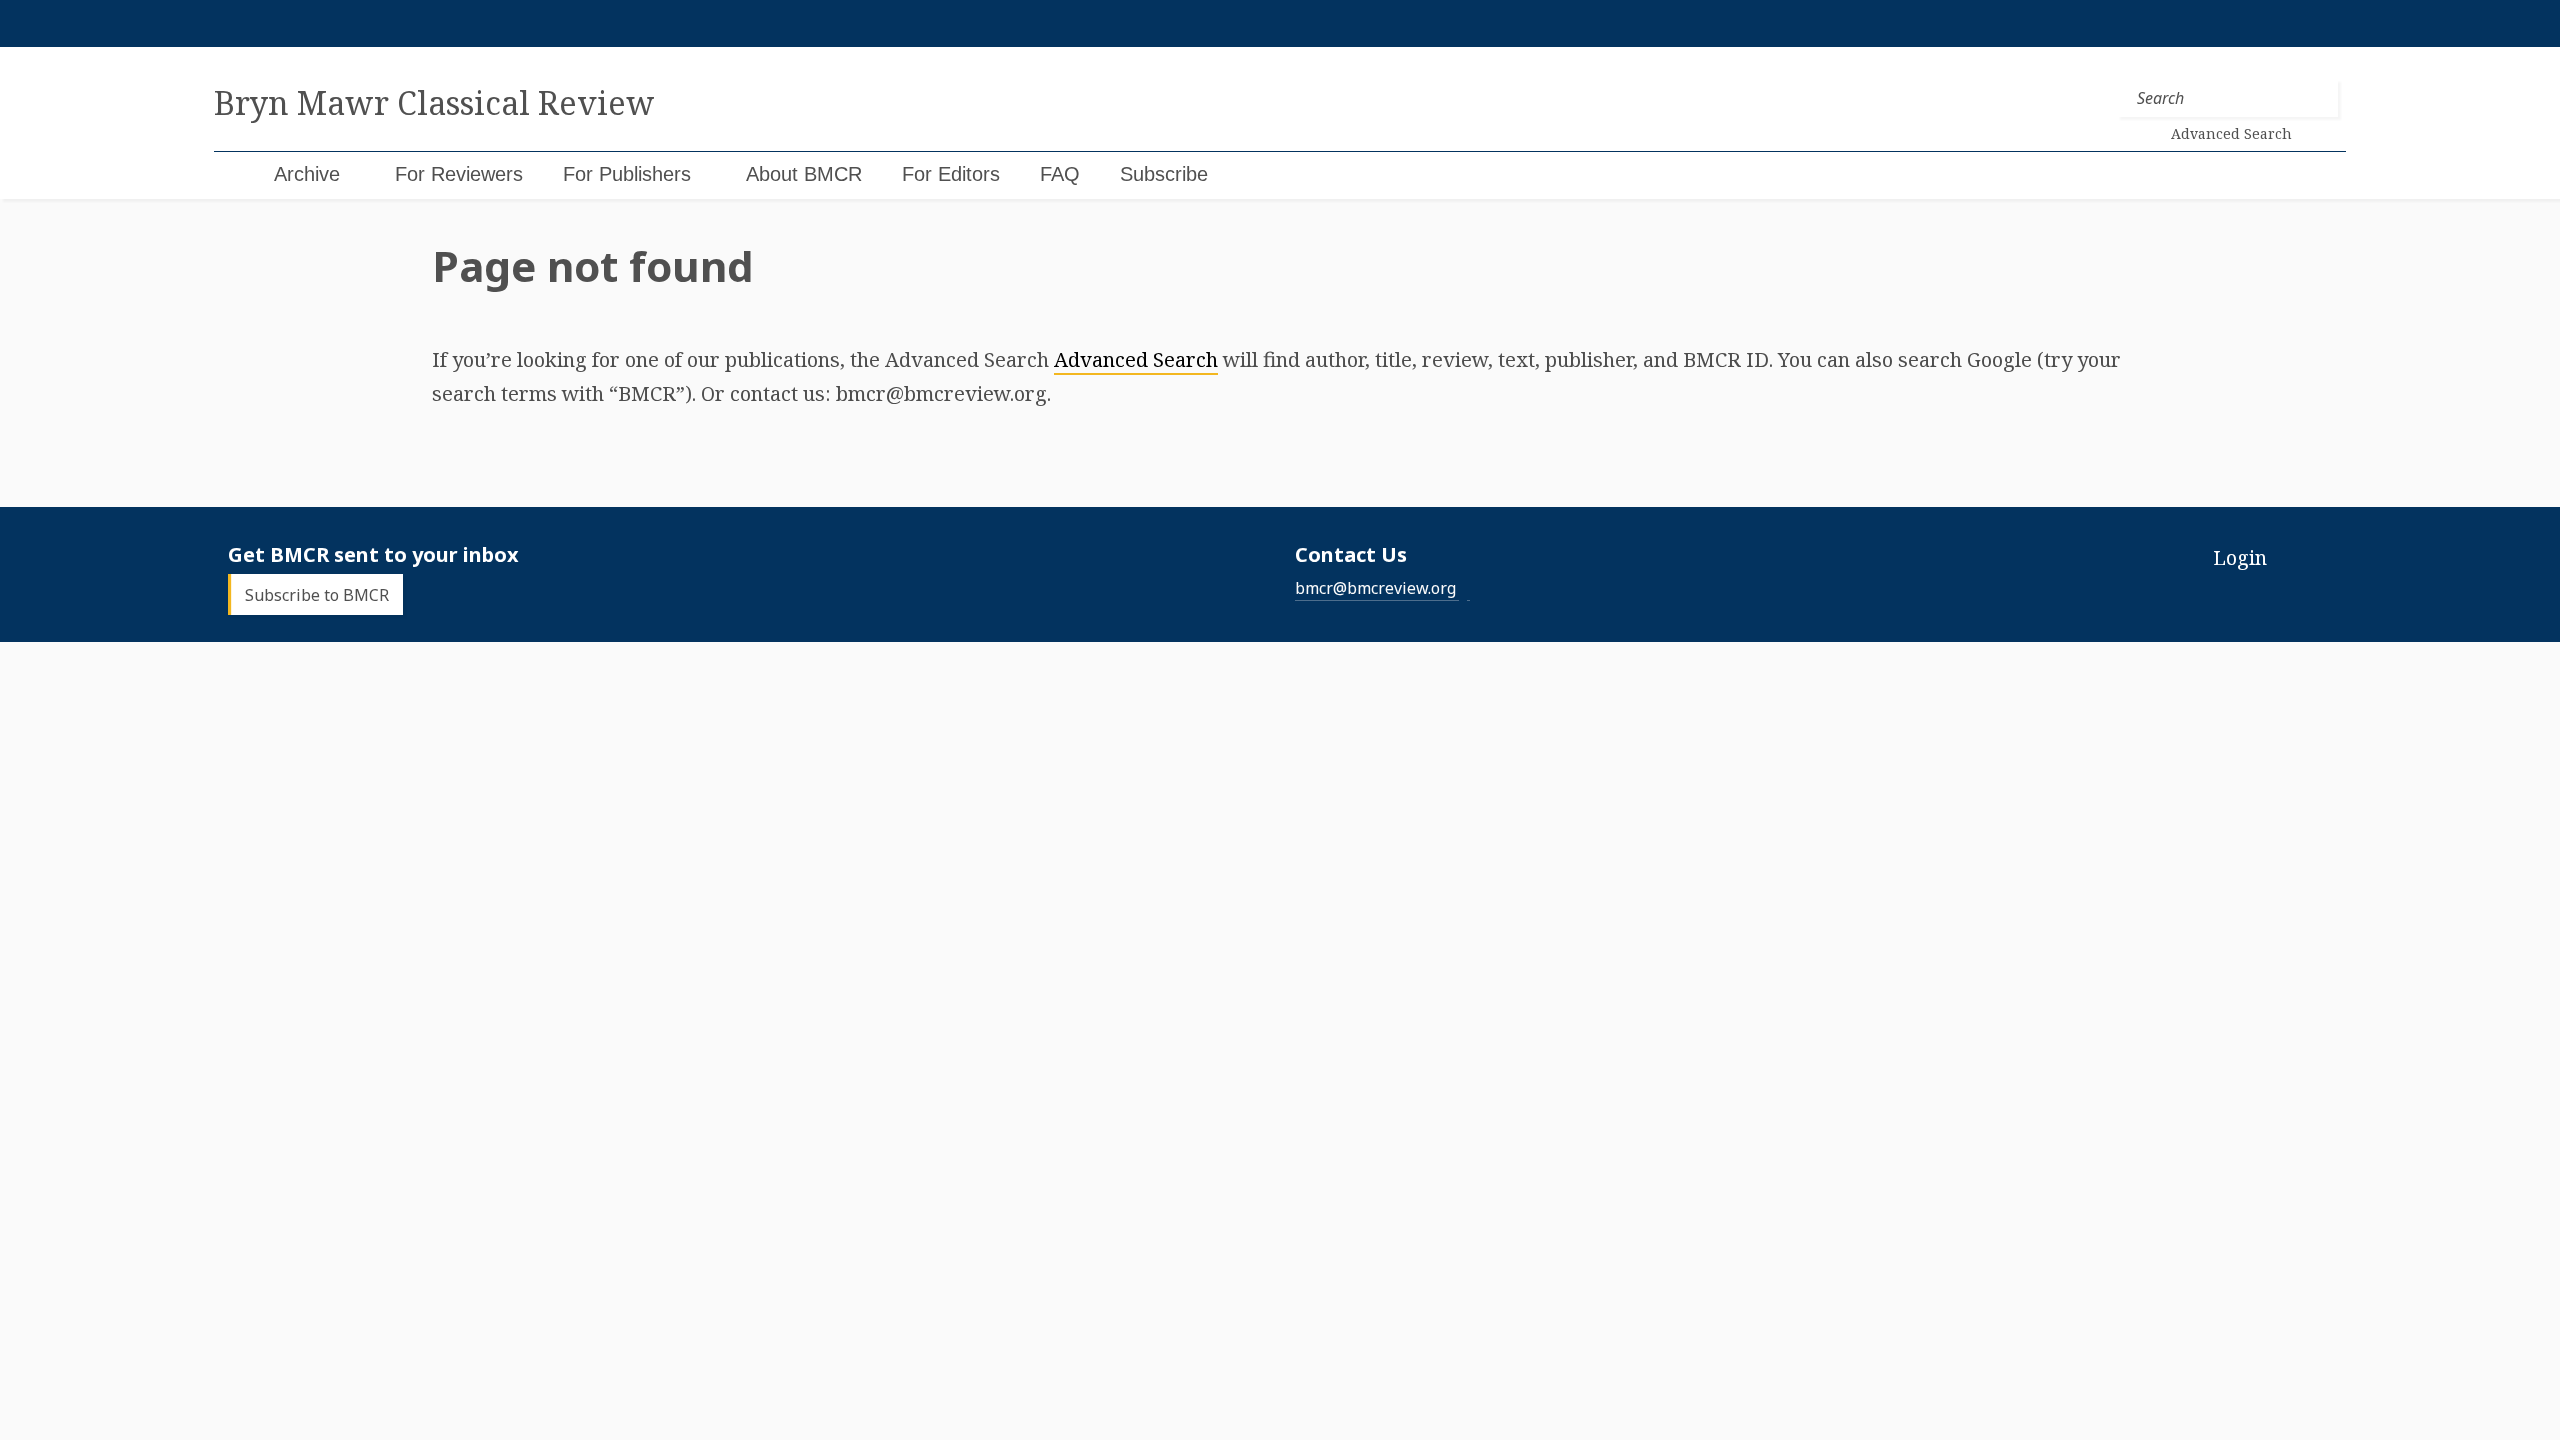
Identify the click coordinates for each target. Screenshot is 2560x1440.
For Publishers (627, 174)
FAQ (1060, 174)
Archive (307, 174)
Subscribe (1164, 174)
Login (2240, 557)
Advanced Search (1136, 359)
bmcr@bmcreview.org (1375, 588)
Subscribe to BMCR (317, 595)
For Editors (951, 174)
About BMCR (804, 174)
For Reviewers (459, 174)
